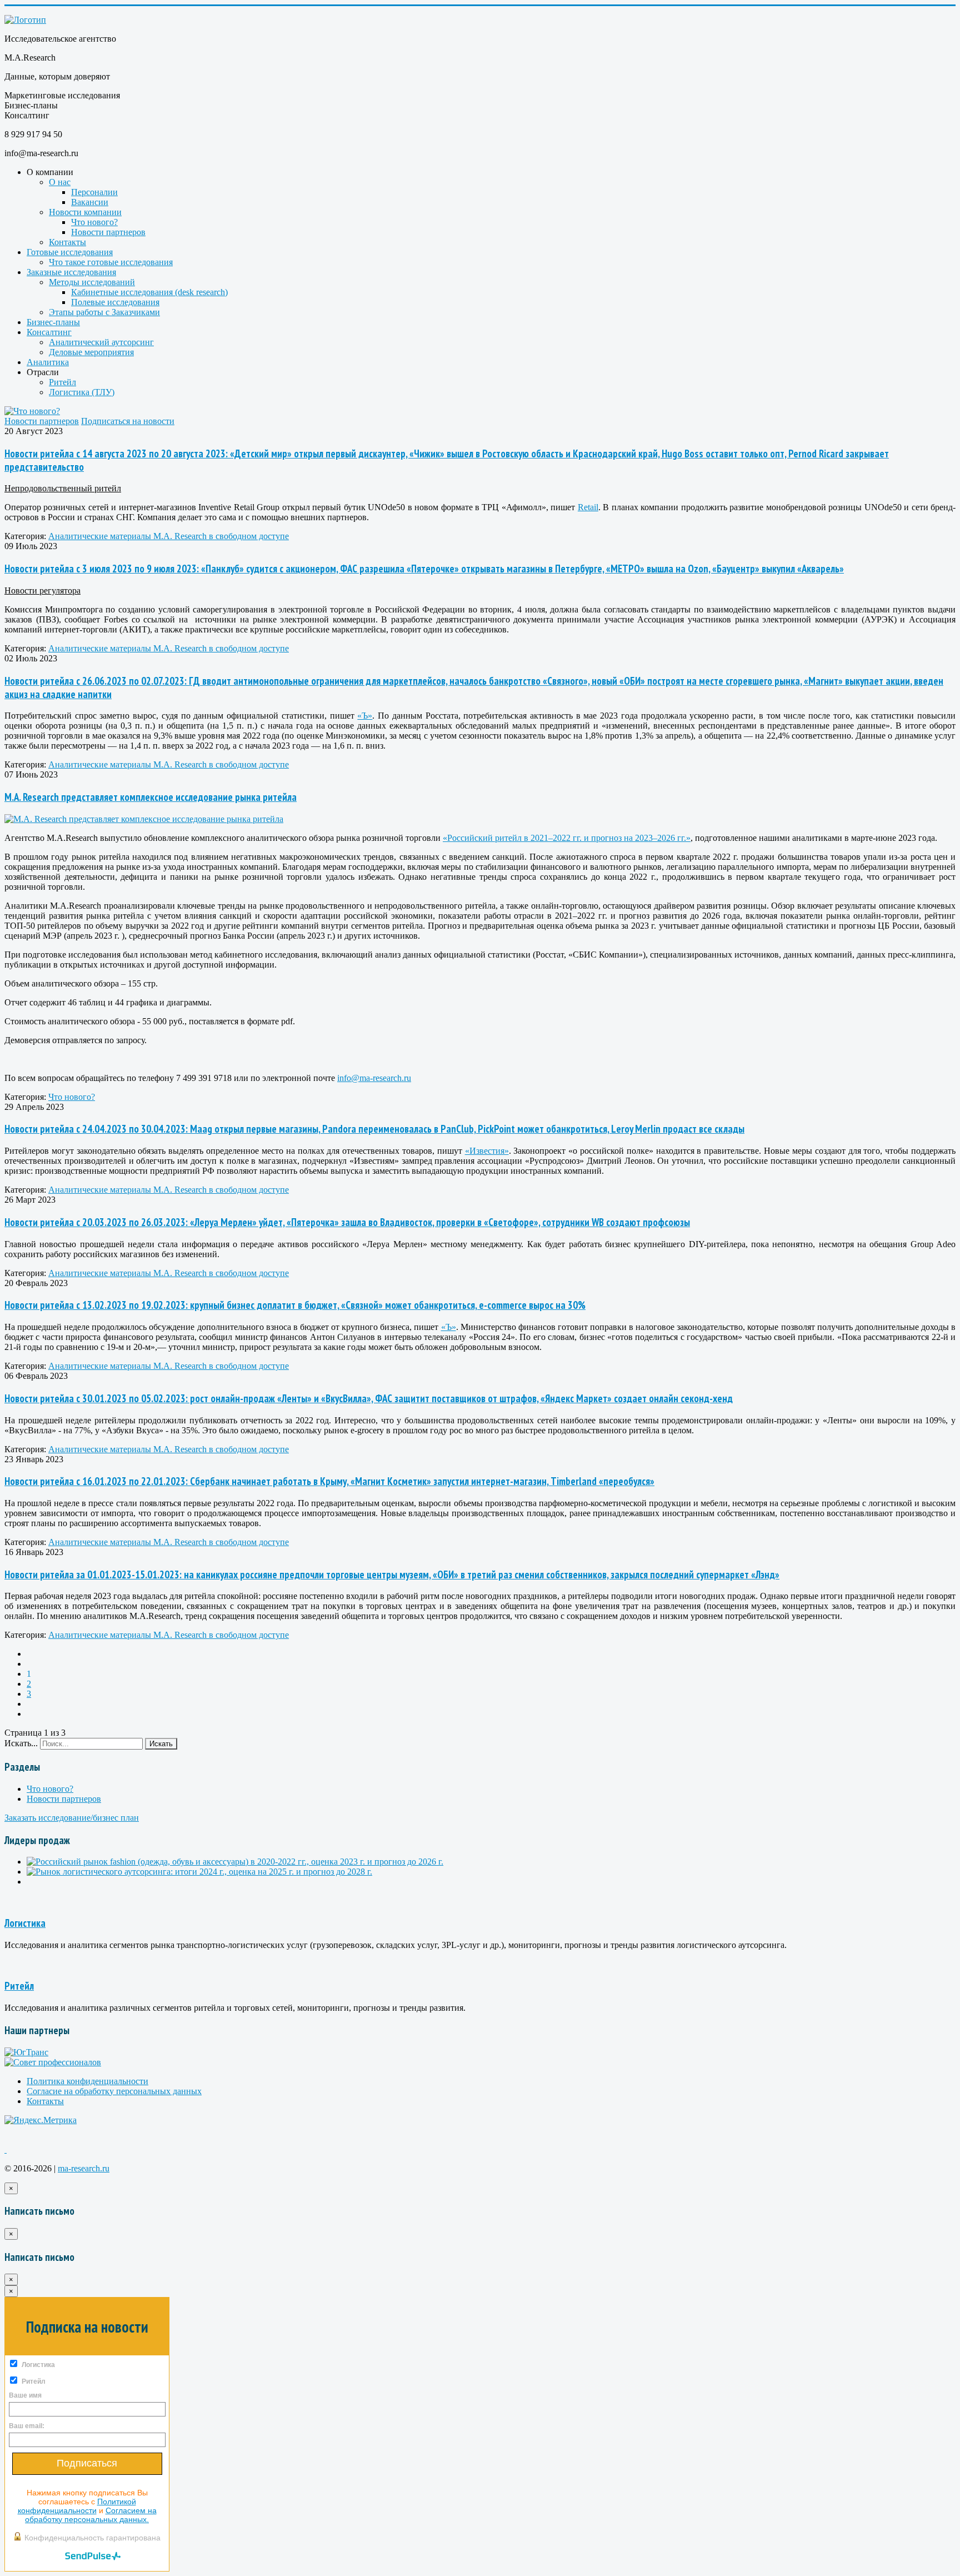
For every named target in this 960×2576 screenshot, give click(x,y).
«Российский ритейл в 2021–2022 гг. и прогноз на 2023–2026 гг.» (567, 838)
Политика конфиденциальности (87, 2081)
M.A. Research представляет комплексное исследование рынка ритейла (151, 797)
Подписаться (87, 2463)
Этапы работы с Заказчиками (104, 312)
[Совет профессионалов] (53, 2062)
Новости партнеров (108, 232)
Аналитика (48, 362)
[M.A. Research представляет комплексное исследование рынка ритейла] (144, 819)
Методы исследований (92, 282)
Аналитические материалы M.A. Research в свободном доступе (169, 536)
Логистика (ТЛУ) (82, 392)
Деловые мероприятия (91, 352)
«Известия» (487, 1151)
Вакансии (90, 202)
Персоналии (94, 192)
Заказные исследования (71, 272)
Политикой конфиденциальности (77, 2506)
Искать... (21, 1743)
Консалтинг (49, 332)
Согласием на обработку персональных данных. (91, 2515)
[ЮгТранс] (26, 2052)
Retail (588, 507)
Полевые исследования (115, 302)
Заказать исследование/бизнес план (72, 1818)
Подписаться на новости (128, 421)
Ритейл (62, 382)
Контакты (67, 242)
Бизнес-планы (53, 322)
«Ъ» (365, 716)
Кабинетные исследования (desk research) (149, 292)
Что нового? (94, 222)
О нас (60, 182)
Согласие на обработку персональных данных (114, 2091)
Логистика (25, 1923)
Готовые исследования (70, 252)
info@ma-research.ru (374, 1078)
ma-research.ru (84, 2168)
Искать (161, 1744)
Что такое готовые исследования (111, 262)
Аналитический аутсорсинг (101, 342)
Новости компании (85, 212)
